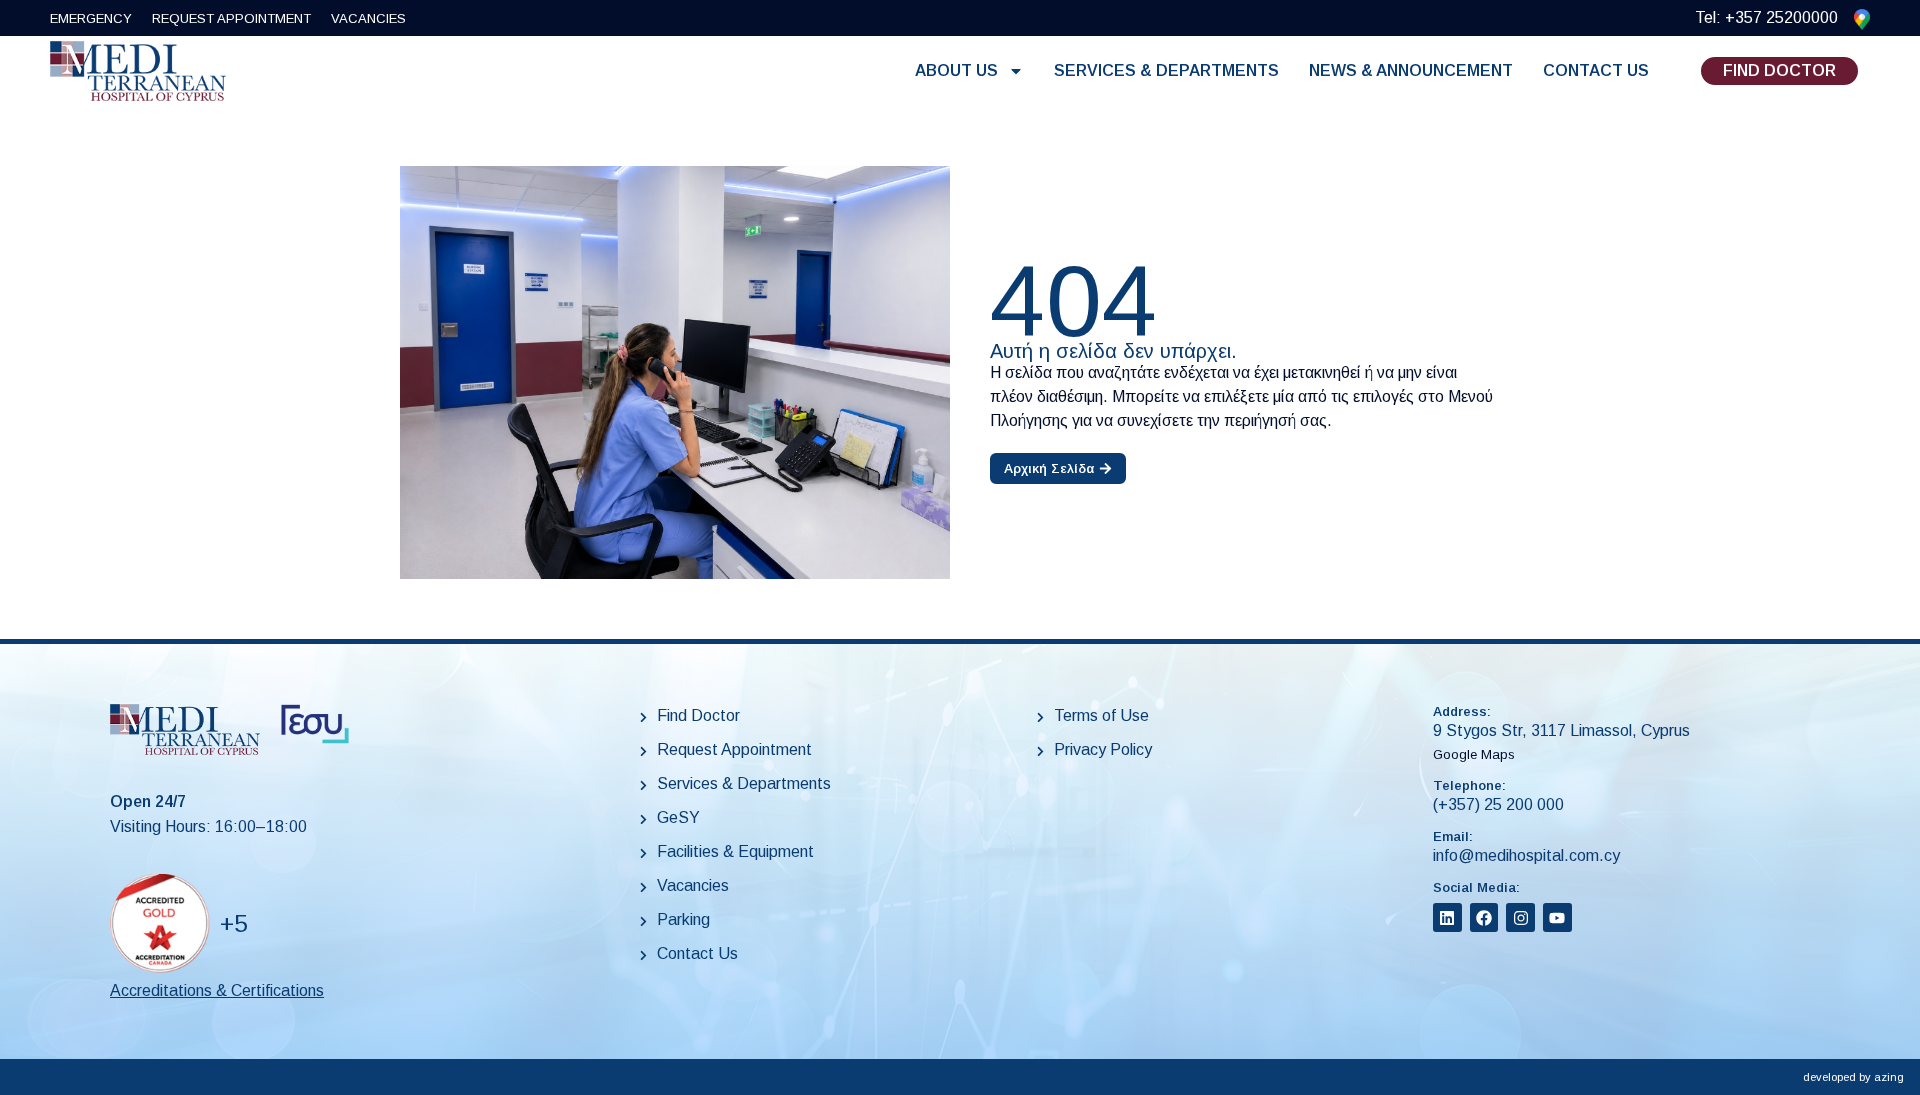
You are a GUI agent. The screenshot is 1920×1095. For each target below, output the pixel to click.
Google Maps (1474, 754)
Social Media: (1476, 887)
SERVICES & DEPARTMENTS (1166, 70)
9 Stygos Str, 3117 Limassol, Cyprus (1561, 730)
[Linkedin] (1447, 917)
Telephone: (1469, 785)
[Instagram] (1520, 917)
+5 (233, 923)
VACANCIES (368, 18)
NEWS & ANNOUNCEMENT (1411, 70)
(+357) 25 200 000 (1498, 804)
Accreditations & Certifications (217, 990)
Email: (1453, 836)
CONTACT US (1596, 70)
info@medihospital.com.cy (1526, 855)
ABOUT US (956, 70)
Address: (1462, 711)
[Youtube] (1557, 917)
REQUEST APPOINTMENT (231, 18)
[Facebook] (1484, 917)
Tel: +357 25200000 (1766, 17)
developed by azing (1853, 1077)
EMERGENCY (91, 18)
